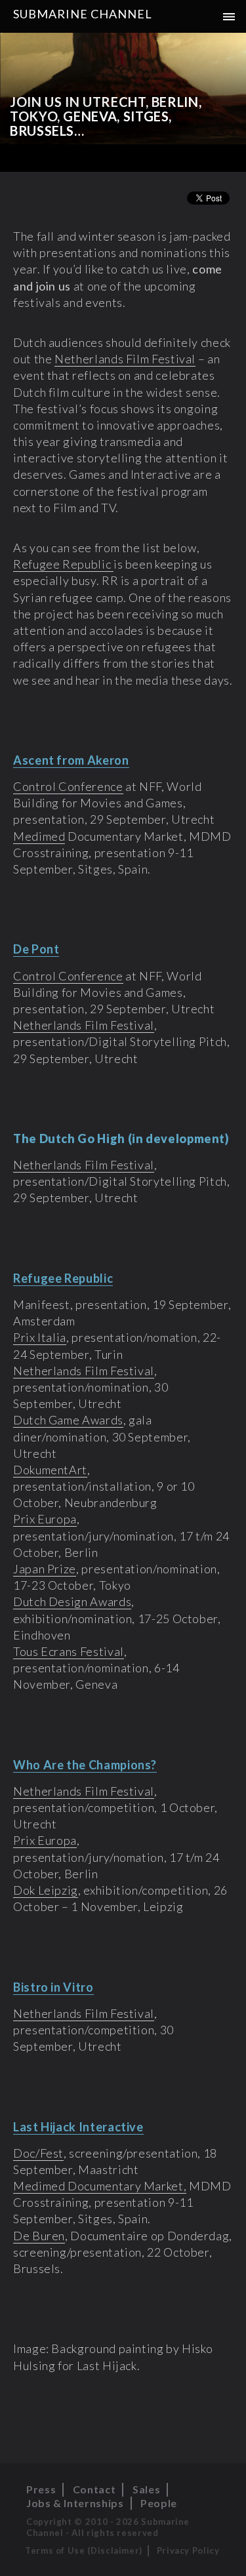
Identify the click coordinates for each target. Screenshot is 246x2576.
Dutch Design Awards (72, 1601)
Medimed (39, 836)
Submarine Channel (83, 14)
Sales (146, 2489)
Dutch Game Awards (68, 1420)
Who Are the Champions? (85, 1765)
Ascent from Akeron (71, 760)
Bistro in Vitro (53, 1987)
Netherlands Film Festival (125, 359)
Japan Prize (45, 1569)
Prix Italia (40, 1337)
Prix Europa (45, 1519)
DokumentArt (50, 1470)
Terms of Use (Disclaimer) (84, 2550)
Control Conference (68, 786)
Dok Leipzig (46, 1890)
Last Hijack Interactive (78, 2127)
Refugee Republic (63, 564)
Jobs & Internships (75, 2503)
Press (41, 2489)
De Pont (36, 949)
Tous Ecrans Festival (69, 1651)
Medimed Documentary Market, (100, 2186)
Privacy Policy (188, 2550)
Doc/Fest (38, 2153)
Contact (94, 2489)
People (159, 2503)
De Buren (39, 2236)
